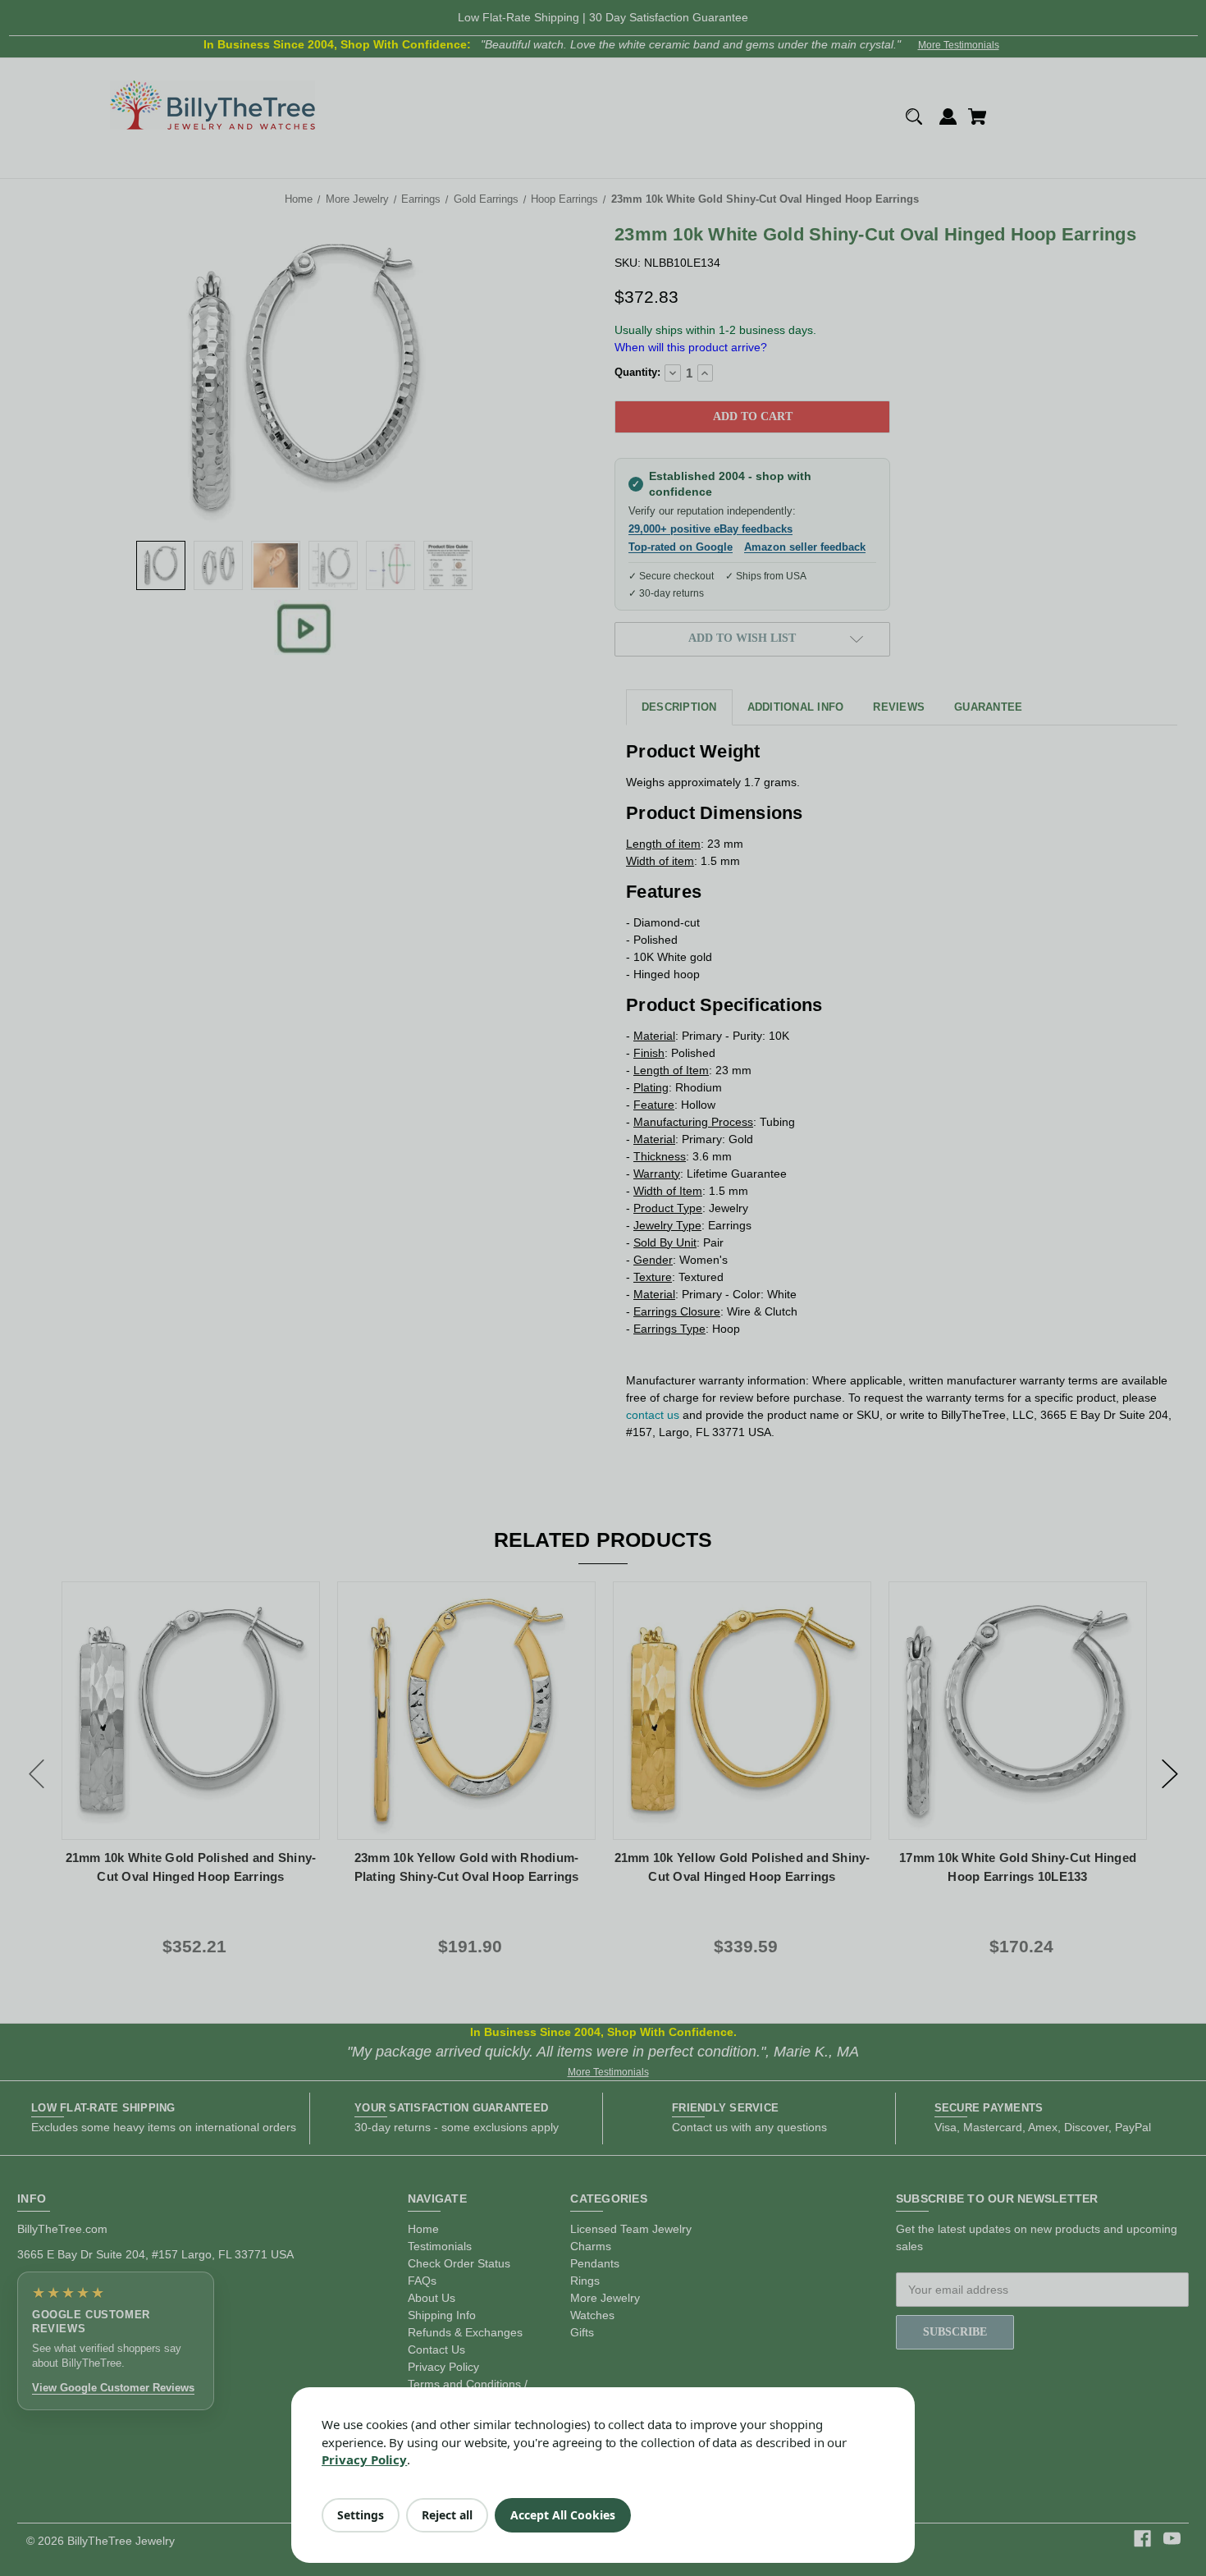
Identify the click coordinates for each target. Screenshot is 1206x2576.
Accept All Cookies (563, 2515)
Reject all (447, 2515)
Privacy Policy (364, 2459)
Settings (361, 2515)
